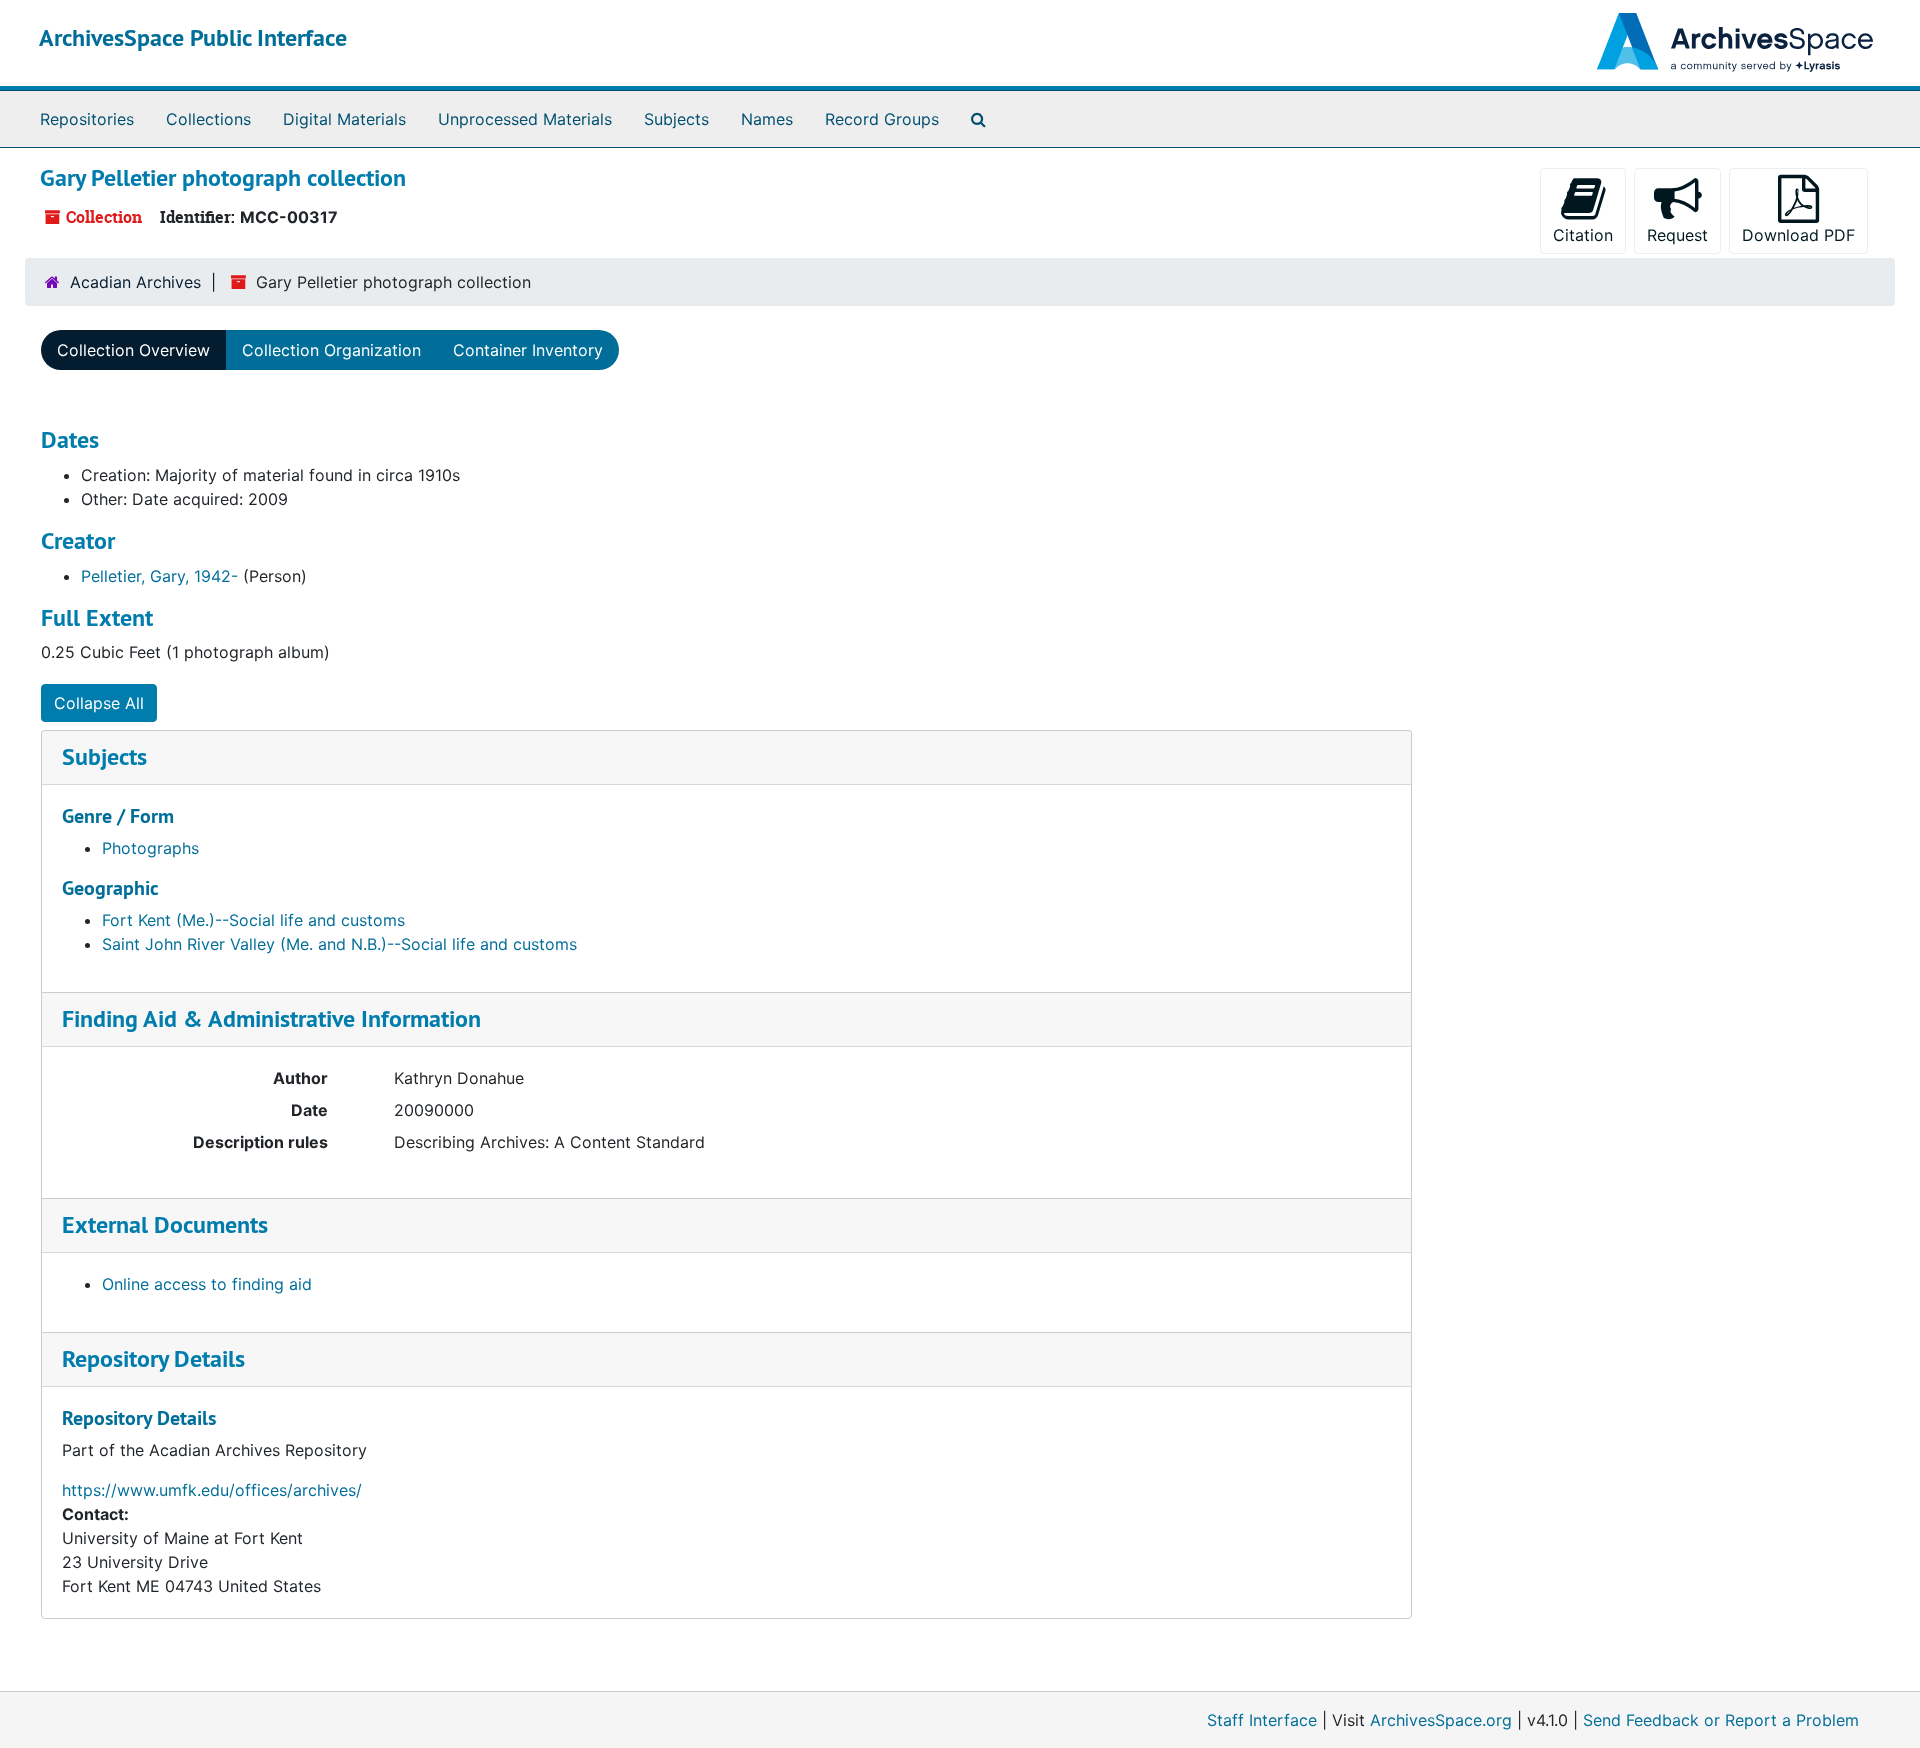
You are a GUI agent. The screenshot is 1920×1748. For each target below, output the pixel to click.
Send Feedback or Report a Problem (1721, 1720)
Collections (208, 119)
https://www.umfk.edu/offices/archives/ (212, 1490)
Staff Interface (1262, 1720)
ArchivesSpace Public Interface (193, 37)
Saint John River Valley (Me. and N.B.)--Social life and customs (339, 944)
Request (1677, 235)
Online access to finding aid (207, 1284)
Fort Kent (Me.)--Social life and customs (253, 920)
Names (767, 119)
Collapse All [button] (99, 703)
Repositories (87, 119)
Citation (1583, 235)
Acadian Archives (135, 282)
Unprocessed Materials (525, 119)
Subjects (676, 119)
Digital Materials (344, 119)
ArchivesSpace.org (1441, 1720)
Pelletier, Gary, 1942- (159, 576)
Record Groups (882, 119)
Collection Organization (331, 350)
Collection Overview (133, 350)
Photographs (150, 848)
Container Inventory (528, 350)
